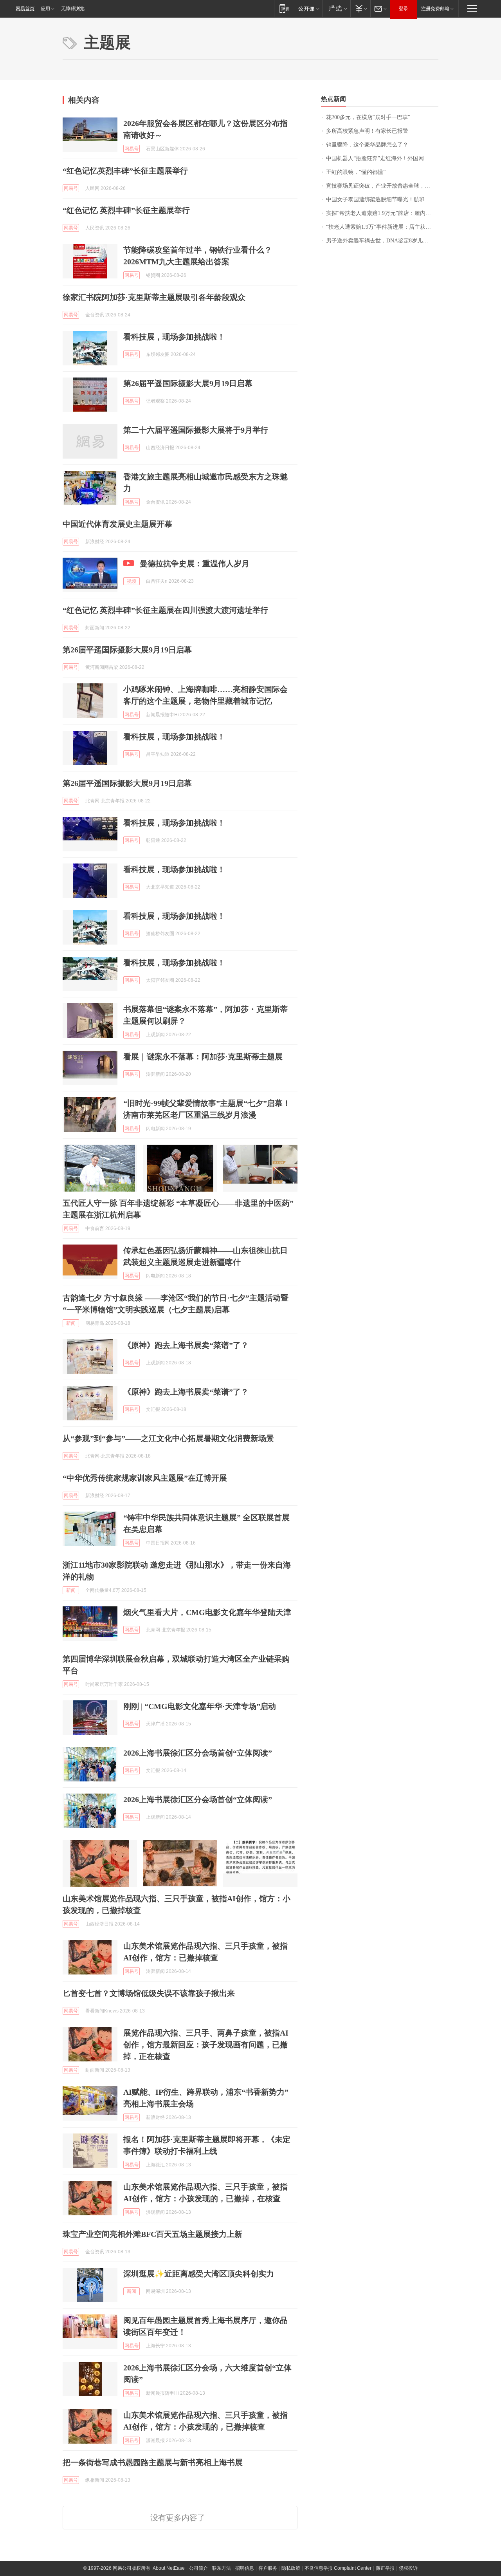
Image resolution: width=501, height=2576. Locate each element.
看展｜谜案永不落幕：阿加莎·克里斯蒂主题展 (203, 1057)
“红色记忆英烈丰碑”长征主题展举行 (125, 171)
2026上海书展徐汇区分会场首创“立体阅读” (198, 1753)
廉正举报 (385, 2568)
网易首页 (25, 9)
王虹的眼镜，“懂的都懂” (356, 172)
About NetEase (169, 2568)
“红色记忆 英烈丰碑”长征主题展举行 (126, 210)
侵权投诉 (408, 2568)
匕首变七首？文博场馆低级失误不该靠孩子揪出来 (149, 1993)
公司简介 (198, 2568)
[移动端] (284, 8)
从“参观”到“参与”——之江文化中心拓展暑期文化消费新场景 (168, 1438)
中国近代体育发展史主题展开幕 (117, 524)
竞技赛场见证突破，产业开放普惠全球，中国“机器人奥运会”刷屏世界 (382, 186)
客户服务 (268, 2568)
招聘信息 (245, 2568)
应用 (45, 9)
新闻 (71, 1323)
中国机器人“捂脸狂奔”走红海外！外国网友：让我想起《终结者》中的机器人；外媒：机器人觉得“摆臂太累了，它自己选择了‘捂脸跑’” (382, 158)
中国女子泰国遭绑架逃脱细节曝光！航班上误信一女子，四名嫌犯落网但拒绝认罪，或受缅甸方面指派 (382, 200)
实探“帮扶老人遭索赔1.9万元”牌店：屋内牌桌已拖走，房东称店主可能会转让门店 (382, 213)
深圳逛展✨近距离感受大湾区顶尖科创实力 (199, 2274)
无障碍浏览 (73, 9)
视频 (132, 581)
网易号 (132, 149)
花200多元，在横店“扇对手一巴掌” (368, 117)
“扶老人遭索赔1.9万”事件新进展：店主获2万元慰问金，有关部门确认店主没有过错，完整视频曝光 (382, 227)
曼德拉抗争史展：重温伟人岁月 (195, 564)
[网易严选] (336, 8)
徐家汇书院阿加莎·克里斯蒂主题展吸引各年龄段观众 (154, 297)
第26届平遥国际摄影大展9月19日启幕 (188, 383)
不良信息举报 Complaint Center (338, 2568)
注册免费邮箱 (435, 9)
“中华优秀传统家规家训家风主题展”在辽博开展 (145, 1478)
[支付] (360, 8)
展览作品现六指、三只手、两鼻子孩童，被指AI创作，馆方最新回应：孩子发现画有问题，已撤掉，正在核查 (206, 2045)
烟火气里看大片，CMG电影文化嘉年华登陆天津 (207, 1612)
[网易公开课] (309, 8)
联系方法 (222, 2568)
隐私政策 (291, 2568)
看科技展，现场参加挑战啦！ (174, 337)
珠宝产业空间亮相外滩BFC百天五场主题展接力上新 (152, 2234)
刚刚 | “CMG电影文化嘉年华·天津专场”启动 (200, 1706)
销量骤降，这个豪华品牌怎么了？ (367, 145)
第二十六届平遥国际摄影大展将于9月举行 (196, 430)
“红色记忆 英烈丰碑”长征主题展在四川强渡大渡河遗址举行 (165, 610)
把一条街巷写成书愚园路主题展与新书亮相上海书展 (153, 2462)
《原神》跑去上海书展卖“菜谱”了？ (186, 1345)
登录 (404, 9)
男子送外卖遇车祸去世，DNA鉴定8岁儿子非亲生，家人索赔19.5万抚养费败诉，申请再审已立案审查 (382, 241)
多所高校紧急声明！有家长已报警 (367, 131)
